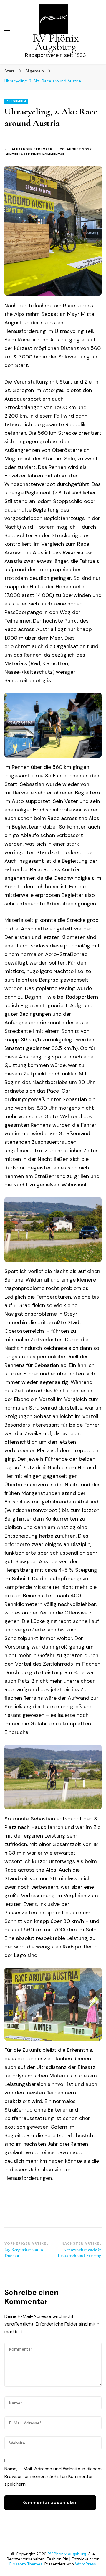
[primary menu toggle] (7, 32)
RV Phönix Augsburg (56, 42)
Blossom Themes (26, 2564)
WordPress (86, 2564)
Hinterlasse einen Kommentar (35, 155)
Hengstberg (19, 1570)
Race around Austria (43, 340)
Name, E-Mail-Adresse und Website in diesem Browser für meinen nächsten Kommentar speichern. (53, 2476)
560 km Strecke (57, 433)
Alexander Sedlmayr (32, 149)
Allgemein (16, 101)
